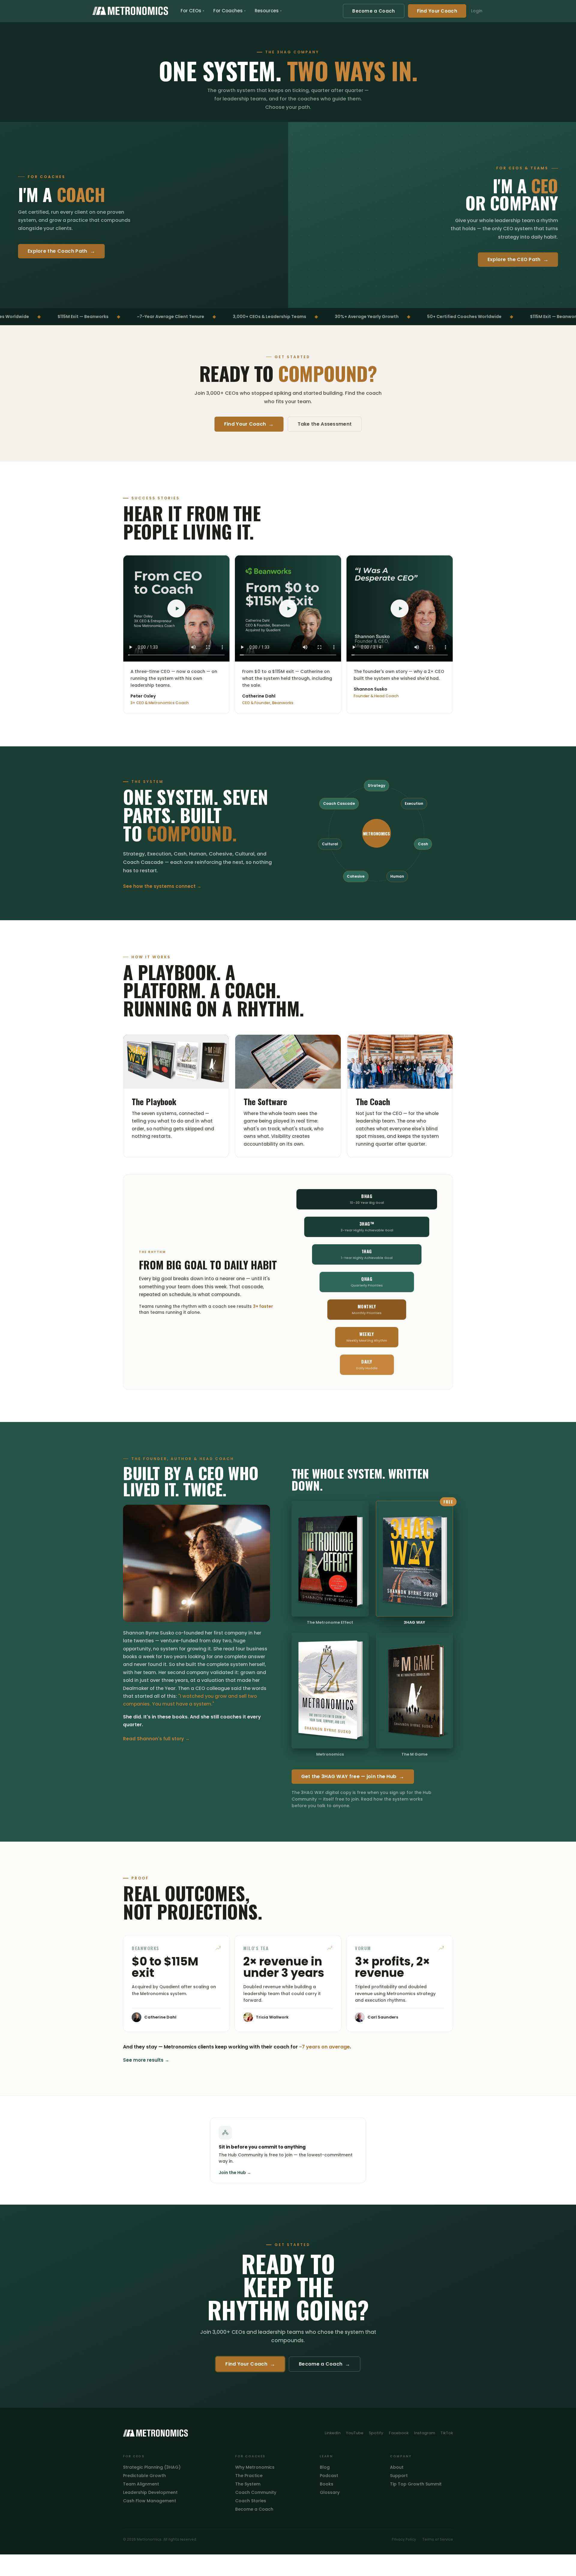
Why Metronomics (255, 2467)
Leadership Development (150, 2492)
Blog (325, 2467)
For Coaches (229, 11)
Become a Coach (373, 11)
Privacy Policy (404, 2539)
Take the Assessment (325, 424)
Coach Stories (251, 2501)
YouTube (355, 2433)
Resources (268, 11)
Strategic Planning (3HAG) (152, 2467)
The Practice (249, 2476)
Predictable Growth (144, 2476)
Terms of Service (438, 2539)
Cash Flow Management (150, 2501)
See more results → (146, 2060)
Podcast (329, 2476)
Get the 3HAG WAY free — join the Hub (353, 1777)
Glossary (330, 2492)
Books (327, 2484)
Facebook (399, 2433)
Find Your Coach (437, 11)
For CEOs (192, 11)
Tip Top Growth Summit (416, 2484)
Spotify (376, 2433)
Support (399, 2476)
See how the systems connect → (162, 886)
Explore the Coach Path (61, 251)
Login (477, 11)
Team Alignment (141, 2484)
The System (248, 2484)
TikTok (447, 2433)
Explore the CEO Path (518, 260)
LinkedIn (333, 2433)
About (397, 2467)
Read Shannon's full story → (156, 1739)
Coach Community (256, 2492)
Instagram (424, 2433)
